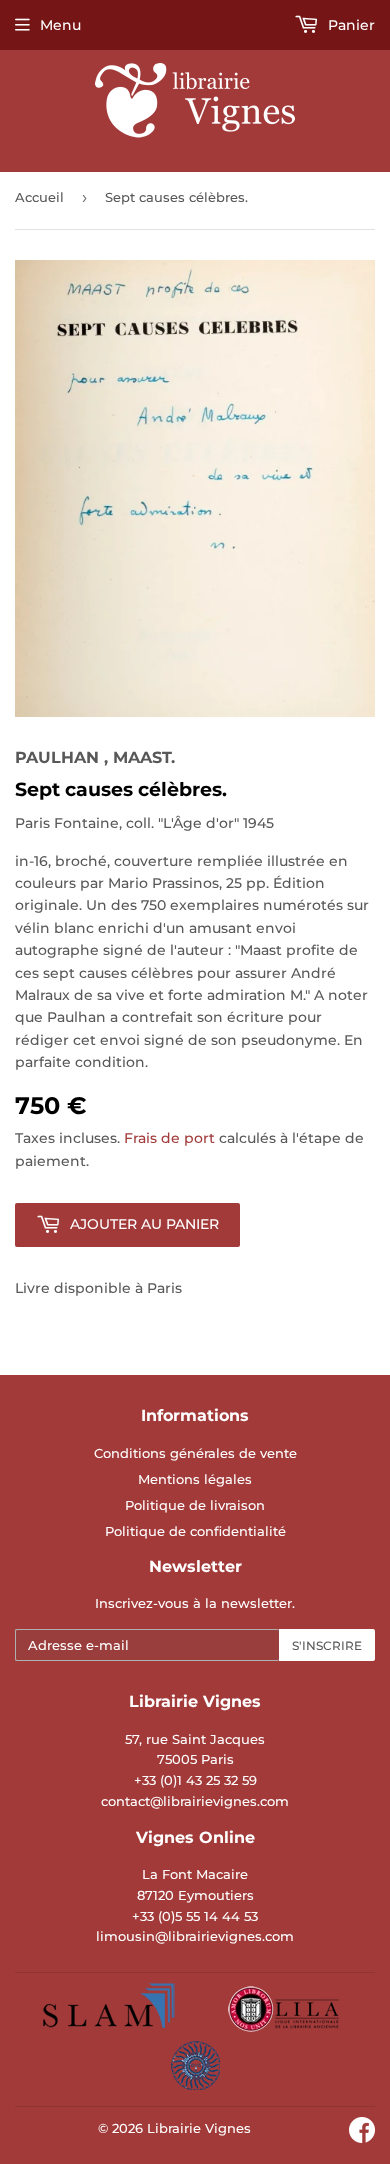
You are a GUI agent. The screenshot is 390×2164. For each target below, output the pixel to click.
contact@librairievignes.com (195, 1801)
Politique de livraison (195, 1505)
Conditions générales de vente (195, 1453)
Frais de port (169, 1138)
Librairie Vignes (199, 2128)
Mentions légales (195, 1479)
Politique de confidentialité (195, 1531)
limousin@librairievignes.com (195, 1936)
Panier (349, 25)
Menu (60, 25)
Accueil (39, 197)
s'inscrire (327, 1645)
